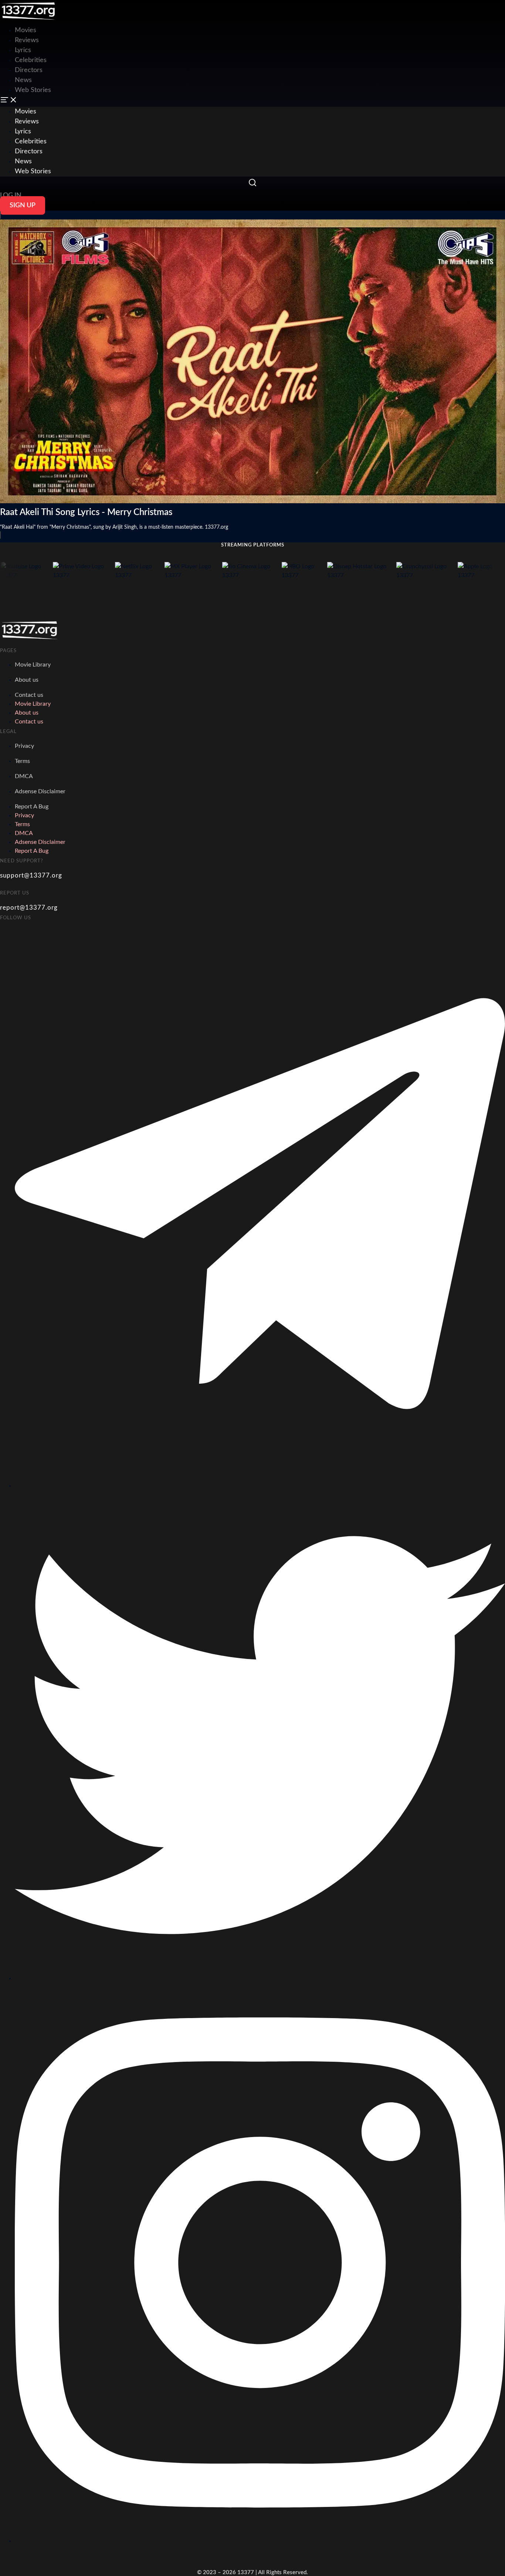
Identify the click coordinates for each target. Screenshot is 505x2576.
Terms (22, 761)
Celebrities (31, 60)
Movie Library (33, 665)
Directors (29, 70)
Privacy (24, 746)
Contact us (29, 695)
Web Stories (33, 90)
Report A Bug (32, 807)
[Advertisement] (135, 17)
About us (27, 680)
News (23, 80)
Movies (26, 112)
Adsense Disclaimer (40, 791)
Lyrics (23, 50)
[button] (253, 101)
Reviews (27, 40)
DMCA (24, 776)
